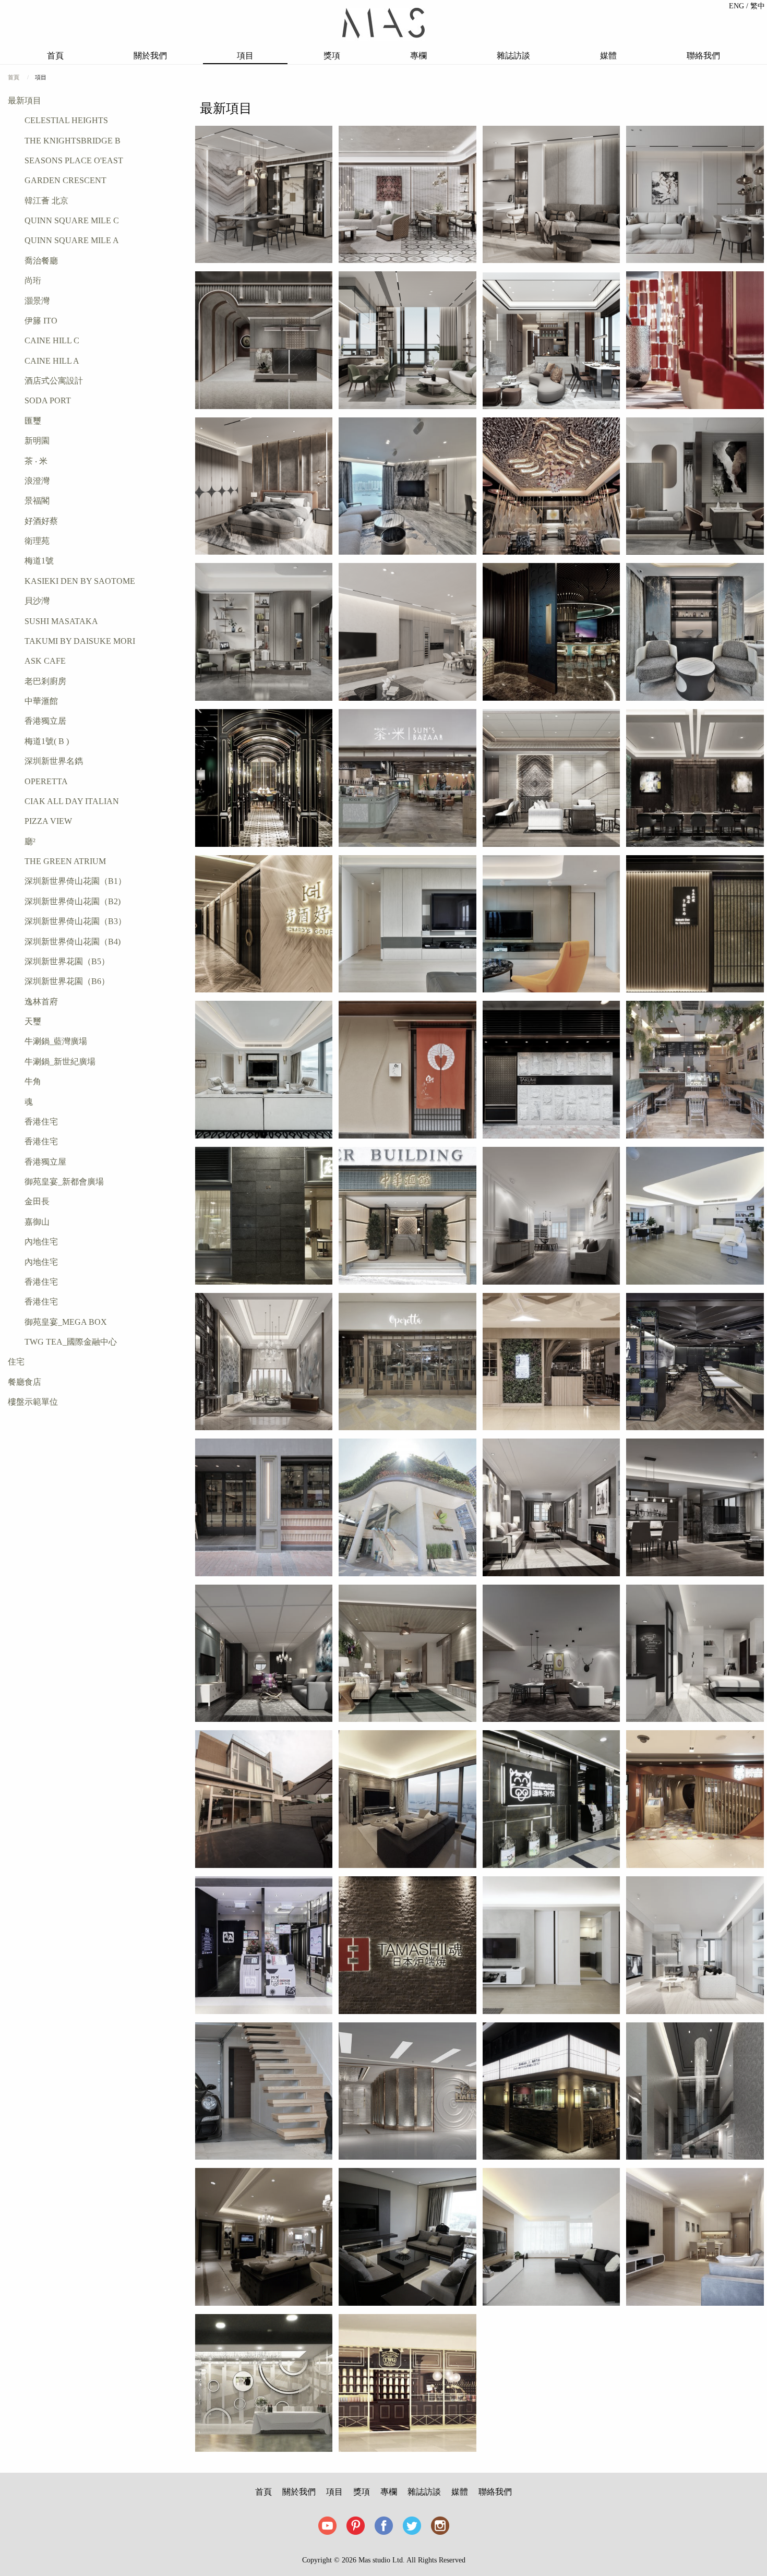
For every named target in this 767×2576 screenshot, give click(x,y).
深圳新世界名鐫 (54, 761)
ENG (738, 6)
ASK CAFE (45, 661)
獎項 (332, 56)
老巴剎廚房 (45, 681)
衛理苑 (37, 541)
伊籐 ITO (41, 321)
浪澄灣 (37, 481)
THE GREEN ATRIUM (65, 861)
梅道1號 (39, 561)
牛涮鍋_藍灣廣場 (56, 1041)
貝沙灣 (37, 601)
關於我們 (150, 56)
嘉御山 (37, 1222)
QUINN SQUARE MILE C (72, 220)
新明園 (37, 441)
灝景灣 (37, 301)
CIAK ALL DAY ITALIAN (72, 801)
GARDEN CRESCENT (65, 180)
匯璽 (33, 421)
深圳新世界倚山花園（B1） (75, 881)
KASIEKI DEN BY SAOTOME (80, 581)
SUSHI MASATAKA (61, 621)
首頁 (55, 56)
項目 (245, 56)
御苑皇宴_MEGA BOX (66, 1322)
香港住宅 (41, 1122)
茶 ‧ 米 (36, 461)
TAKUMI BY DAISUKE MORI (80, 641)
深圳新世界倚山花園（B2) (73, 901)
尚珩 (33, 280)
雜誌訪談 (513, 56)
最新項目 (25, 100)
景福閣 (37, 501)
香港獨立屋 (45, 1162)
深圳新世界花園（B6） (67, 981)
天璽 (33, 1021)
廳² (30, 841)
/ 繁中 (756, 6)
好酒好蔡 (41, 521)
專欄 (418, 56)
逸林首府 (41, 1002)
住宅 (16, 1362)
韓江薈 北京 (46, 201)
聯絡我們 (703, 56)
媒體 (608, 56)
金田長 (37, 1201)
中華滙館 (41, 701)
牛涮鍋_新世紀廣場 (60, 1062)
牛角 (33, 1081)
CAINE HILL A (52, 361)
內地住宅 (41, 1242)
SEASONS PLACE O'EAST (74, 160)
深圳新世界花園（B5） (67, 961)
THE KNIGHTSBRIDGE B (73, 141)
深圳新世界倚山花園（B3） (75, 921)
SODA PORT (48, 400)
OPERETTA (46, 781)
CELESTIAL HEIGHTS (66, 120)
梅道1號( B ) (47, 741)
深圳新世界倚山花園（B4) (73, 942)
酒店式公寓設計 (54, 381)
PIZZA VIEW (48, 821)
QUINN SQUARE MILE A (72, 240)
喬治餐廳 (41, 261)
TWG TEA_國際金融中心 (71, 1342)
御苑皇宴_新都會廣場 (64, 1182)
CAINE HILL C (52, 340)
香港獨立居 (45, 721)
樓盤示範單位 (33, 1402)
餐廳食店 (25, 1382)
